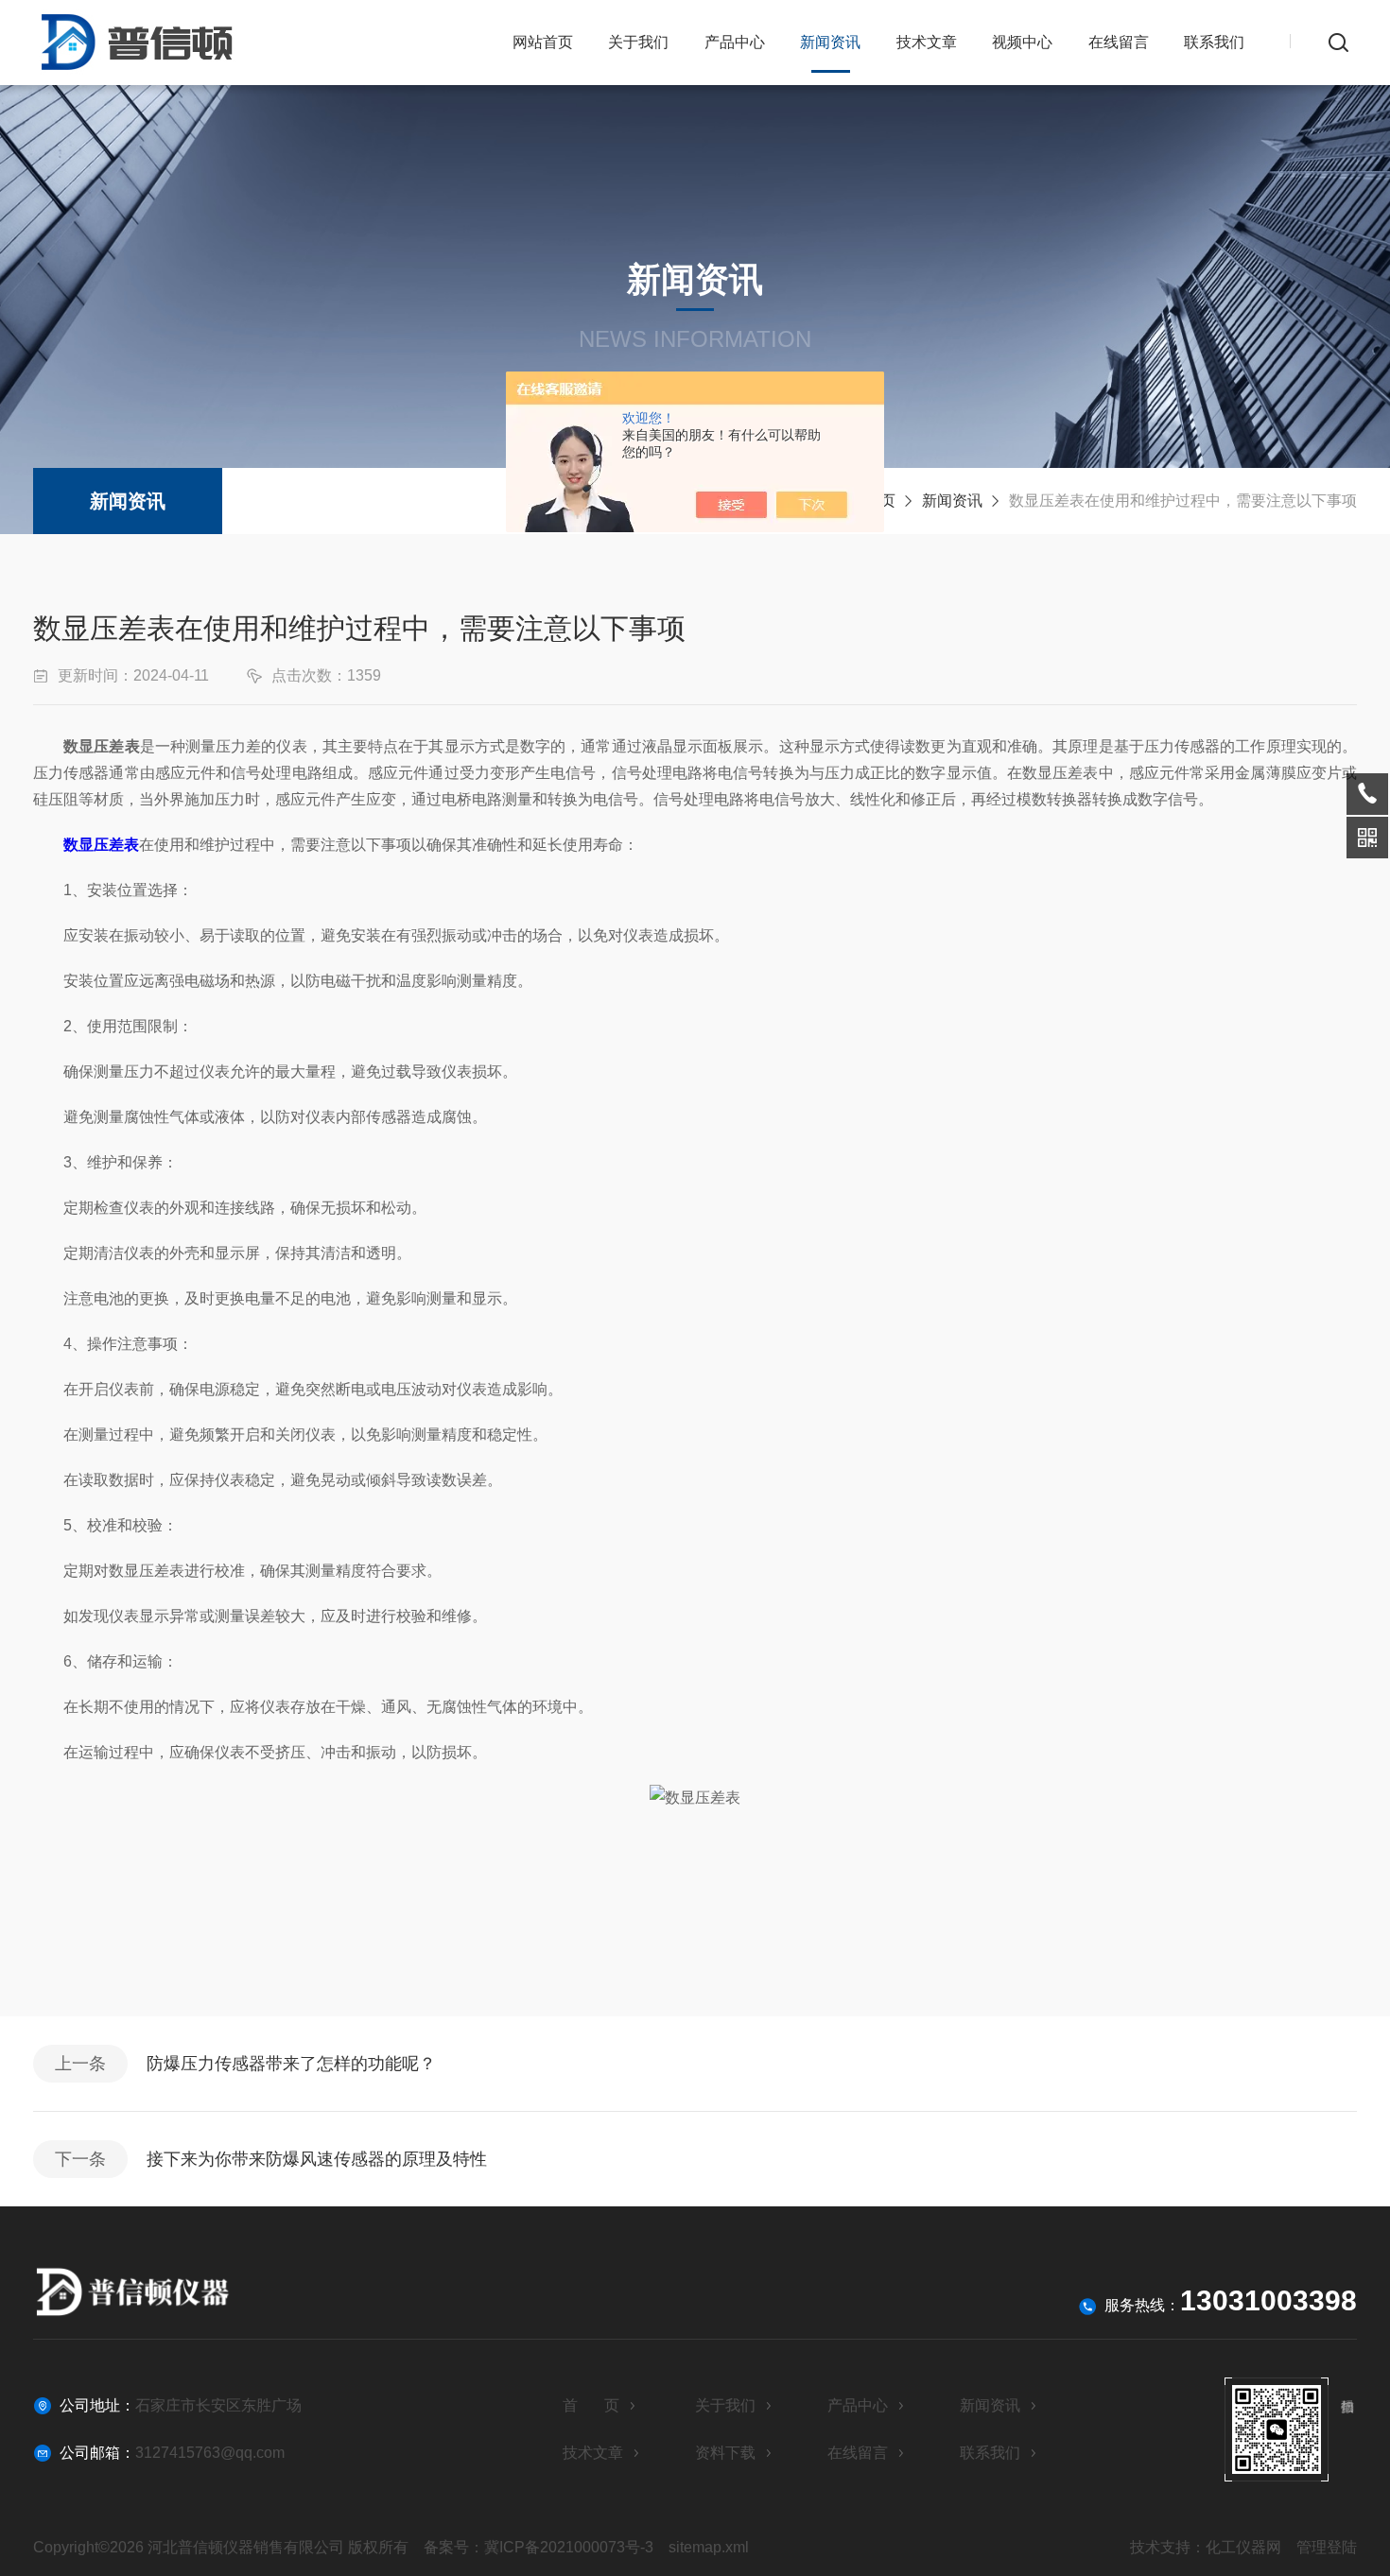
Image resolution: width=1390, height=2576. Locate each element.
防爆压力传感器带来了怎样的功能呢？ (291, 2064)
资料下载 (725, 2453)
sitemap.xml (709, 2547)
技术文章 (927, 42)
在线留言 (1119, 42)
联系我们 (1214, 42)
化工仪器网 (1243, 2547)
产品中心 (735, 42)
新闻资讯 (830, 42)
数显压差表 (101, 845)
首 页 (591, 2405)
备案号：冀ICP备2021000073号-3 (539, 2547)
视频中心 (1022, 42)
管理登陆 (1327, 2547)
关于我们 (638, 42)
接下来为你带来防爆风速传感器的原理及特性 (317, 2159)
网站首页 (543, 42)
